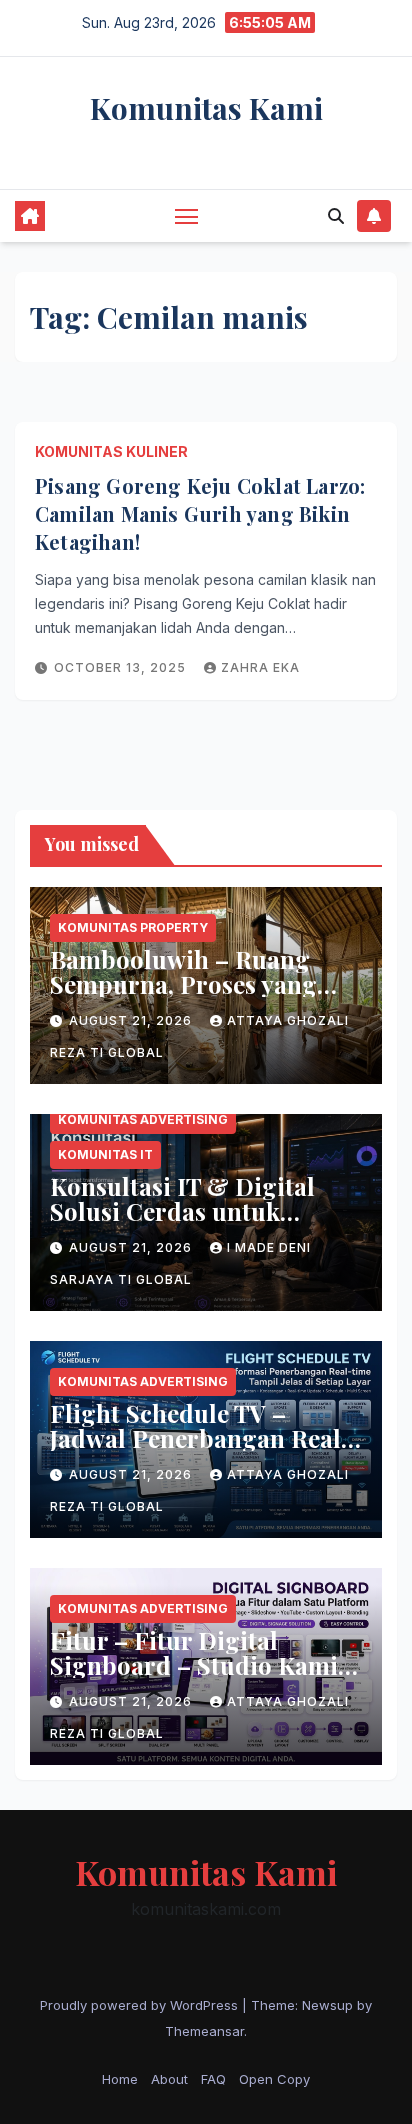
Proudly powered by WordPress (141, 2005)
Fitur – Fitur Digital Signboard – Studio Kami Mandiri (194, 1665)
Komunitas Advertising (143, 1119)
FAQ (213, 2079)
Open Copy (274, 2079)
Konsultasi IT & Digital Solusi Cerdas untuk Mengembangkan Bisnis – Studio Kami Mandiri (197, 1223)
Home (120, 2079)
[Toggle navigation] (187, 216)
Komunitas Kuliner (111, 451)
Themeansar (204, 2031)
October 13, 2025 (122, 667)
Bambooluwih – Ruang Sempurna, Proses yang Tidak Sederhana (183, 984)
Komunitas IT (105, 1154)
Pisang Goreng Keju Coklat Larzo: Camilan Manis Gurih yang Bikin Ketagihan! (200, 513)
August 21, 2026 (132, 1020)
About (169, 2079)
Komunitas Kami (206, 108)
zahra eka (260, 667)
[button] (336, 216)
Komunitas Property (133, 927)
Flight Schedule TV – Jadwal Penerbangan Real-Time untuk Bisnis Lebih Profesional (201, 1450)
